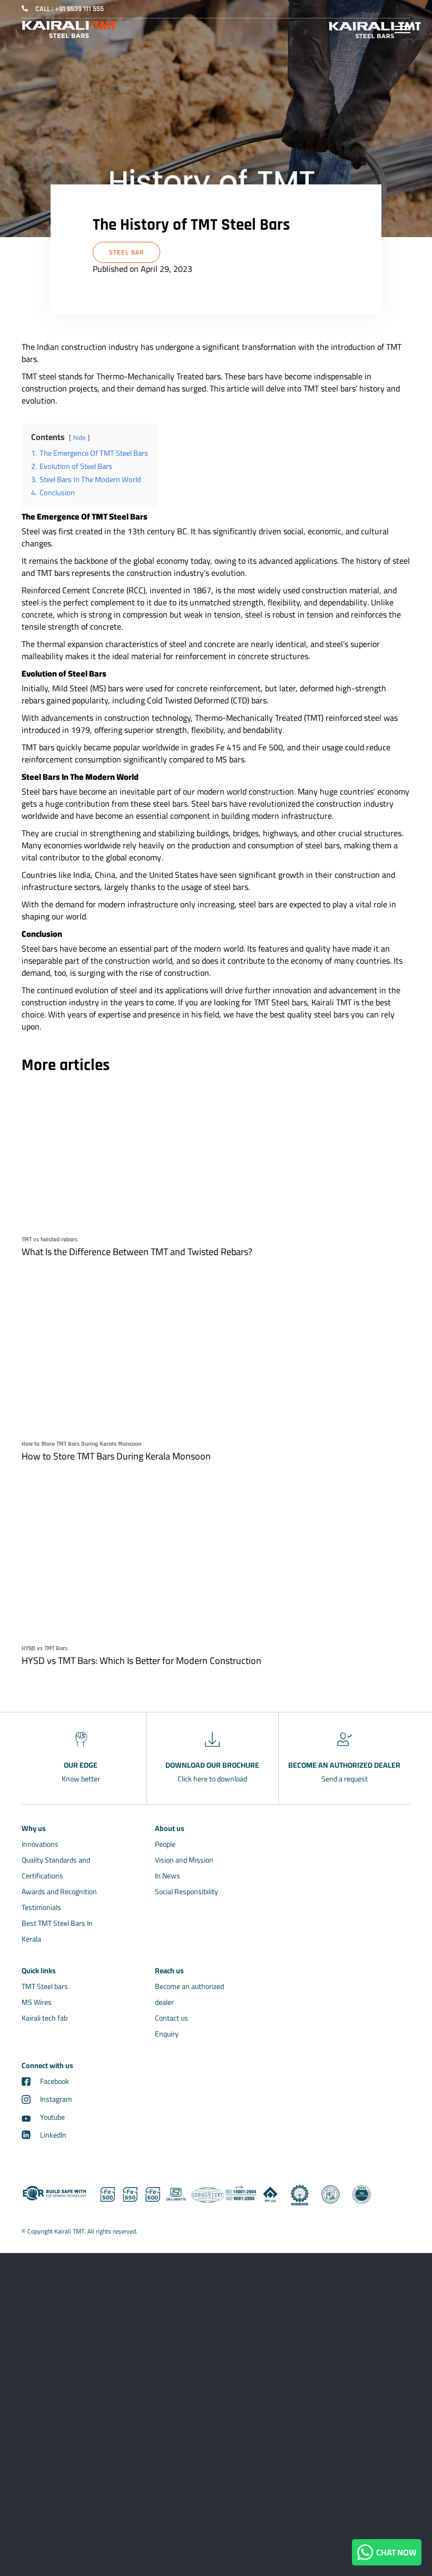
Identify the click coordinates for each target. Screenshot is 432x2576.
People (165, 1844)
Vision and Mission (184, 1860)
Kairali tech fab (45, 2018)
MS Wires (37, 2002)
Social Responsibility (186, 1892)
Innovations (40, 1844)
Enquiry (167, 2034)
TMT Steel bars (45, 1986)
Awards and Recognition (59, 1892)
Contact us (171, 2018)
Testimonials (41, 1907)
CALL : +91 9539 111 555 (70, 9)
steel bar (126, 252)
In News (168, 1876)
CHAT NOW (395, 2552)
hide (79, 437)
